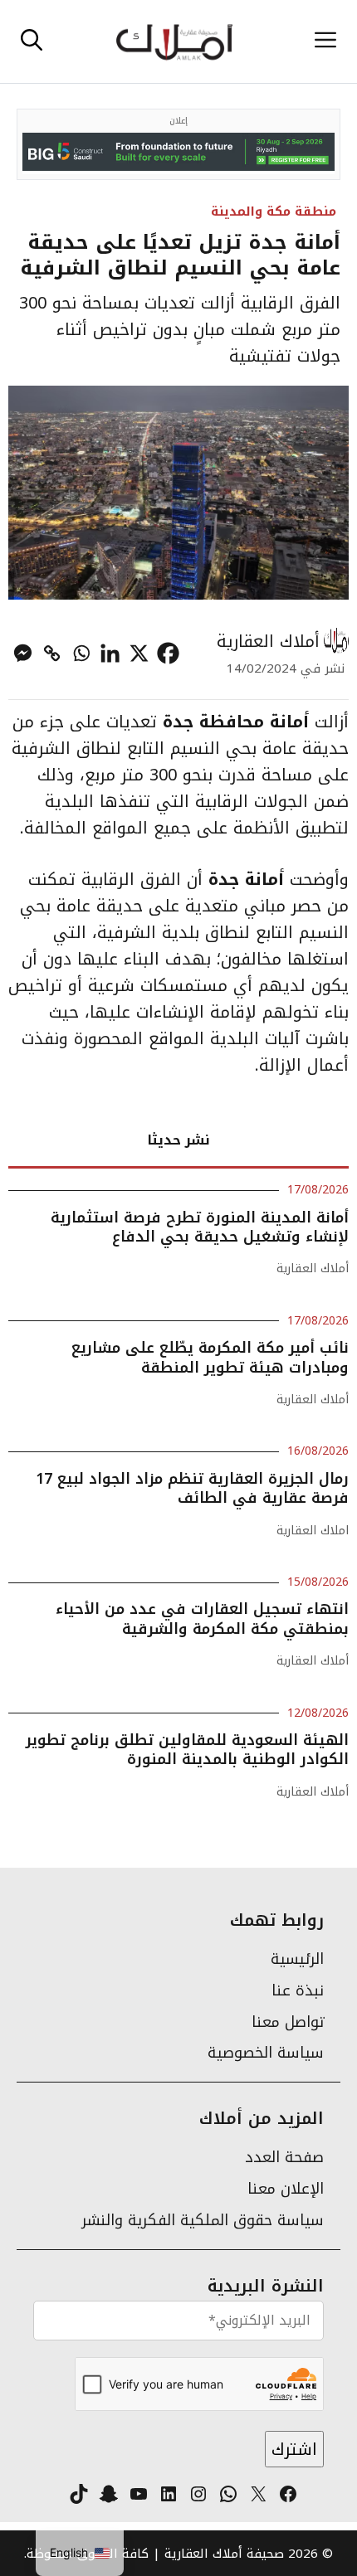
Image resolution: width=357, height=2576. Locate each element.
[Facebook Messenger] (23, 653)
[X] (139, 653)
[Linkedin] (110, 653)
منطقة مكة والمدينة (274, 211)
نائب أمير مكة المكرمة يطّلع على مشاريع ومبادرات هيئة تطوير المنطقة (210, 1357)
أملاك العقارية (268, 641)
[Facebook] (168, 653)
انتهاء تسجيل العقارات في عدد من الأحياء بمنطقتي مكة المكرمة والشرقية (202, 1619)
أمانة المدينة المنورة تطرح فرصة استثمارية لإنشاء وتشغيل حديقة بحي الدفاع (200, 1227)
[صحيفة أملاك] (174, 41)
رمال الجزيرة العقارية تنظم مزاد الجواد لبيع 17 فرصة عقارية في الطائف (192, 1488)
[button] (32, 41)
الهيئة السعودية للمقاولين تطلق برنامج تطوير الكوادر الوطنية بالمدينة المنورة (187, 1750)
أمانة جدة (249, 879)
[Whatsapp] (81, 653)
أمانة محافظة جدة (236, 722)
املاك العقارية (313, 1531)
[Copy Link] (52, 653)
